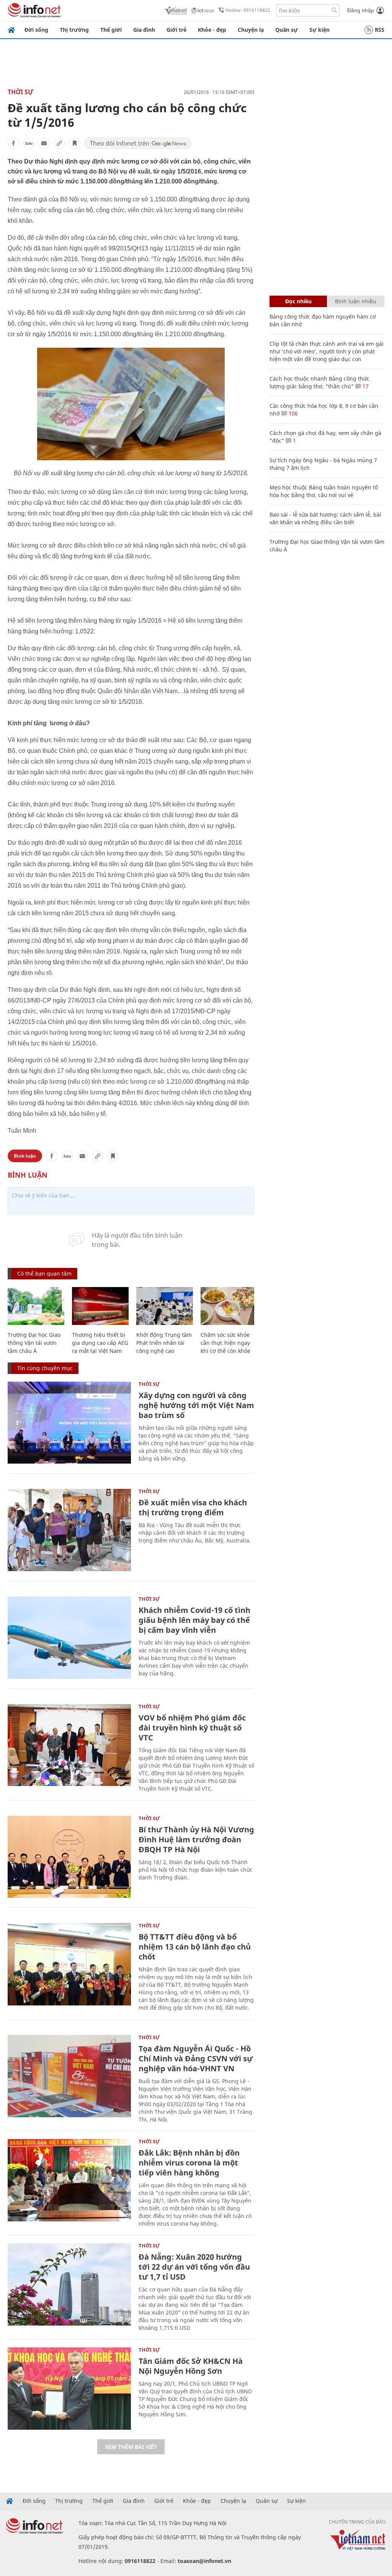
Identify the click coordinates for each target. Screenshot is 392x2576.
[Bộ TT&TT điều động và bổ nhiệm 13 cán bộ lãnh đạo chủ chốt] (69, 1964)
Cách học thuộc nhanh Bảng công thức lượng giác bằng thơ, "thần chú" (319, 382)
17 (365, 386)
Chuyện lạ (251, 30)
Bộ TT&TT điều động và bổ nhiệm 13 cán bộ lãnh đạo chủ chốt (195, 1947)
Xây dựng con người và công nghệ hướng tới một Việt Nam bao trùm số (196, 1405)
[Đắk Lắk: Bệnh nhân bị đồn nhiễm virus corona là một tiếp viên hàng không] (69, 2180)
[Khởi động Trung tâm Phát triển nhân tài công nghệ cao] (165, 1306)
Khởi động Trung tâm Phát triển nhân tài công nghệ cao (164, 1343)
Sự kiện (319, 30)
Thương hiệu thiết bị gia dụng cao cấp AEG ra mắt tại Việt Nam (100, 1343)
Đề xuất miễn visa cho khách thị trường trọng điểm (193, 1507)
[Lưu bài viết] (75, 143)
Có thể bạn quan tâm (44, 1273)
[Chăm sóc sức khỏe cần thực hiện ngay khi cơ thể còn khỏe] (229, 1306)
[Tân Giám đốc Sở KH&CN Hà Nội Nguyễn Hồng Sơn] (69, 2389)
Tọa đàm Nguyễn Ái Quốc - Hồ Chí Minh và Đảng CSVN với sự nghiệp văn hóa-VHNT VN (196, 2058)
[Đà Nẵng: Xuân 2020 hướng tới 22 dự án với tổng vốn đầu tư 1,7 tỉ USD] (69, 2284)
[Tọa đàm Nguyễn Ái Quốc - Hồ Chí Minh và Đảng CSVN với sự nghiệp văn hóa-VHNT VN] (69, 2076)
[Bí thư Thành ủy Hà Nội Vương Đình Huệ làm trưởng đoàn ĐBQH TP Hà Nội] (69, 1857)
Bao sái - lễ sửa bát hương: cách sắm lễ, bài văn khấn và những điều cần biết (325, 518)
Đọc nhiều (298, 301)
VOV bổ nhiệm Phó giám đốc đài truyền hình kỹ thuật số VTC (192, 1728)
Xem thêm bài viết (131, 2447)
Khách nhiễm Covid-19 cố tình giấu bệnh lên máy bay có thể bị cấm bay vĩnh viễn (194, 1620)
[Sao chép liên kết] (59, 143)
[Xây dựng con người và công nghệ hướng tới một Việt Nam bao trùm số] (69, 1423)
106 (292, 413)
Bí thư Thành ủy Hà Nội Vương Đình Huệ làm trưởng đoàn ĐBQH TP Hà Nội (196, 1839)
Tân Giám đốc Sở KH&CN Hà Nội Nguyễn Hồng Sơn (191, 2366)
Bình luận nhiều (356, 301)
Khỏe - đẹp (212, 30)
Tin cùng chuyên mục (45, 1368)
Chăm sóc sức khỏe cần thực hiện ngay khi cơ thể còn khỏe (225, 1343)
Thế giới (111, 30)
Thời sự (20, 92)
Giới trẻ (176, 30)
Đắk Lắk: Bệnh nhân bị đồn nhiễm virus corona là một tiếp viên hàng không (189, 2163)
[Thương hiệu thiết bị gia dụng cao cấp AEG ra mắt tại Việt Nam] (100, 1306)
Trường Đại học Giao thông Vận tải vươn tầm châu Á (34, 1343)
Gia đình (144, 30)
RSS (380, 30)
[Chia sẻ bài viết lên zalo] (29, 143)
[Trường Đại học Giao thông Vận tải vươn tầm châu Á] (36, 1306)
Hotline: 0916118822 (248, 10)
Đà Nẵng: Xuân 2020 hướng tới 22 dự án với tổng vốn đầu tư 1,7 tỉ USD (194, 2267)
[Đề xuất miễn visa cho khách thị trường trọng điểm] (69, 1530)
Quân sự (287, 30)
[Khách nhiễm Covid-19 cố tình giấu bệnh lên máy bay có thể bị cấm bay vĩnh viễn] (69, 1638)
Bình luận (25, 1156)
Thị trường (74, 30)
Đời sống (36, 30)
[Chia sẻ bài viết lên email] (44, 143)
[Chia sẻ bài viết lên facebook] (13, 143)
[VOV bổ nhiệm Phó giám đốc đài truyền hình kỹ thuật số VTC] (69, 1745)
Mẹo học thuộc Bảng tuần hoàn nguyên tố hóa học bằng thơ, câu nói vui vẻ (324, 491)
